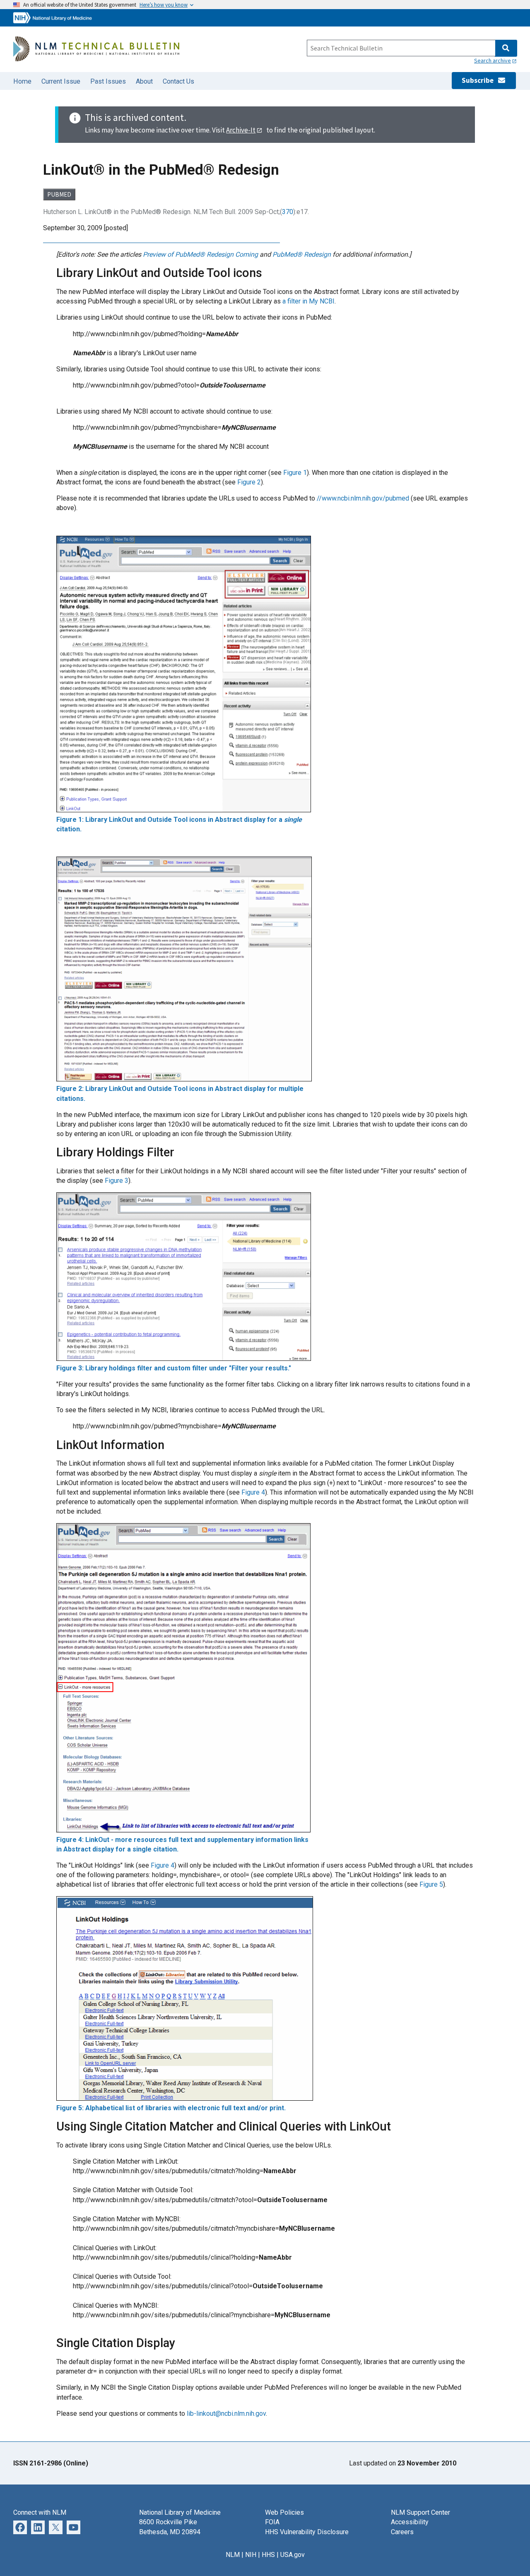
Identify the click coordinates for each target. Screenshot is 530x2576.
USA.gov (293, 2555)
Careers (402, 2532)
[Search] (506, 48)
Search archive (493, 60)
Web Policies (284, 2512)
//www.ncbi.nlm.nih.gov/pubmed (363, 498)
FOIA (272, 2522)
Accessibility (410, 2522)
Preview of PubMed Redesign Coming (200, 254)
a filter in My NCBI (308, 301)
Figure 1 (295, 473)
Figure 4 (253, 1492)
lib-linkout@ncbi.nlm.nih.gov (226, 2413)
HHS (268, 2555)
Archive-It (241, 130)
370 (288, 212)
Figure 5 (431, 1884)
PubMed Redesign (302, 254)
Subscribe (479, 80)
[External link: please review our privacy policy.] (20, 2527)
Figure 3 (117, 1181)
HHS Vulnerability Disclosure (307, 2532)
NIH (251, 2555)
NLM (233, 2555)
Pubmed (59, 194)
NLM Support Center (420, 2512)
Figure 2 (249, 482)
